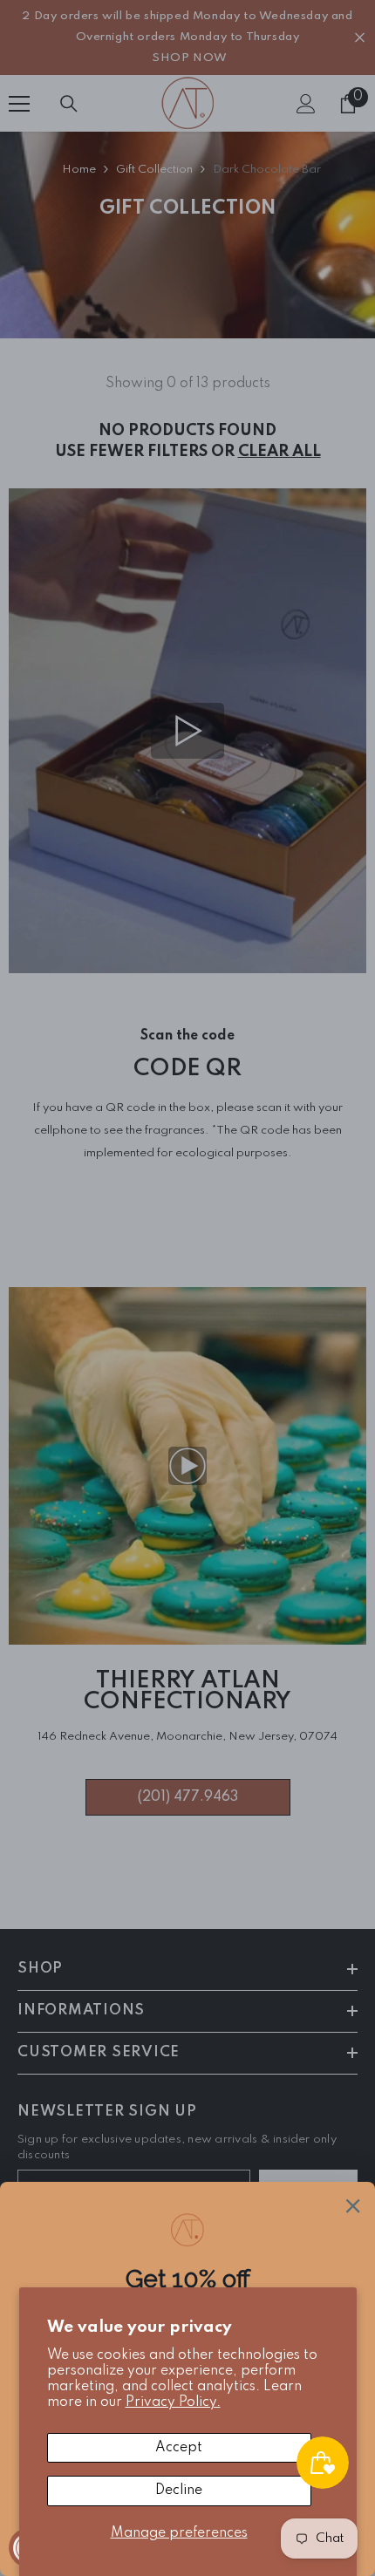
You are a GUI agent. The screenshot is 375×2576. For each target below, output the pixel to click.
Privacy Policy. (173, 2402)
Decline (179, 2491)
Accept (179, 2448)
